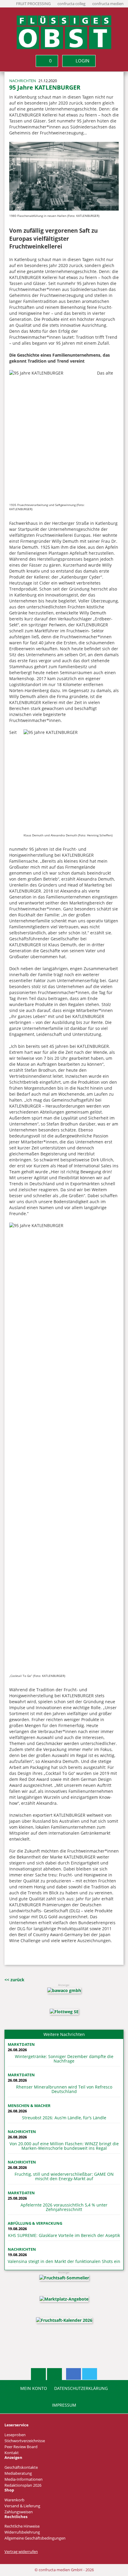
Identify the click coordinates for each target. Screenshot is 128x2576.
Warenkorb (14, 2500)
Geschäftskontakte (21, 2467)
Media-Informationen (24, 2479)
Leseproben (15, 2435)
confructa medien (108, 4)
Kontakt (12, 2453)
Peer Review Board (21, 2447)
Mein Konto (34, 2388)
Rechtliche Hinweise (22, 2526)
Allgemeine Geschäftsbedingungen (35, 2538)
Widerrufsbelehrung (22, 2532)
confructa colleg (71, 4)
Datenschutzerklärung (81, 2388)
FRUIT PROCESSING (33, 4)
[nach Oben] (38, 2374)
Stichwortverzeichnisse (25, 2441)
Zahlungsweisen (19, 2512)
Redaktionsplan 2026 (23, 2485)
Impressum (64, 2405)
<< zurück (14, 1980)
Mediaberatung (18, 2473)
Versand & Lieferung (22, 2506)
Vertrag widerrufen (21, 2552)
